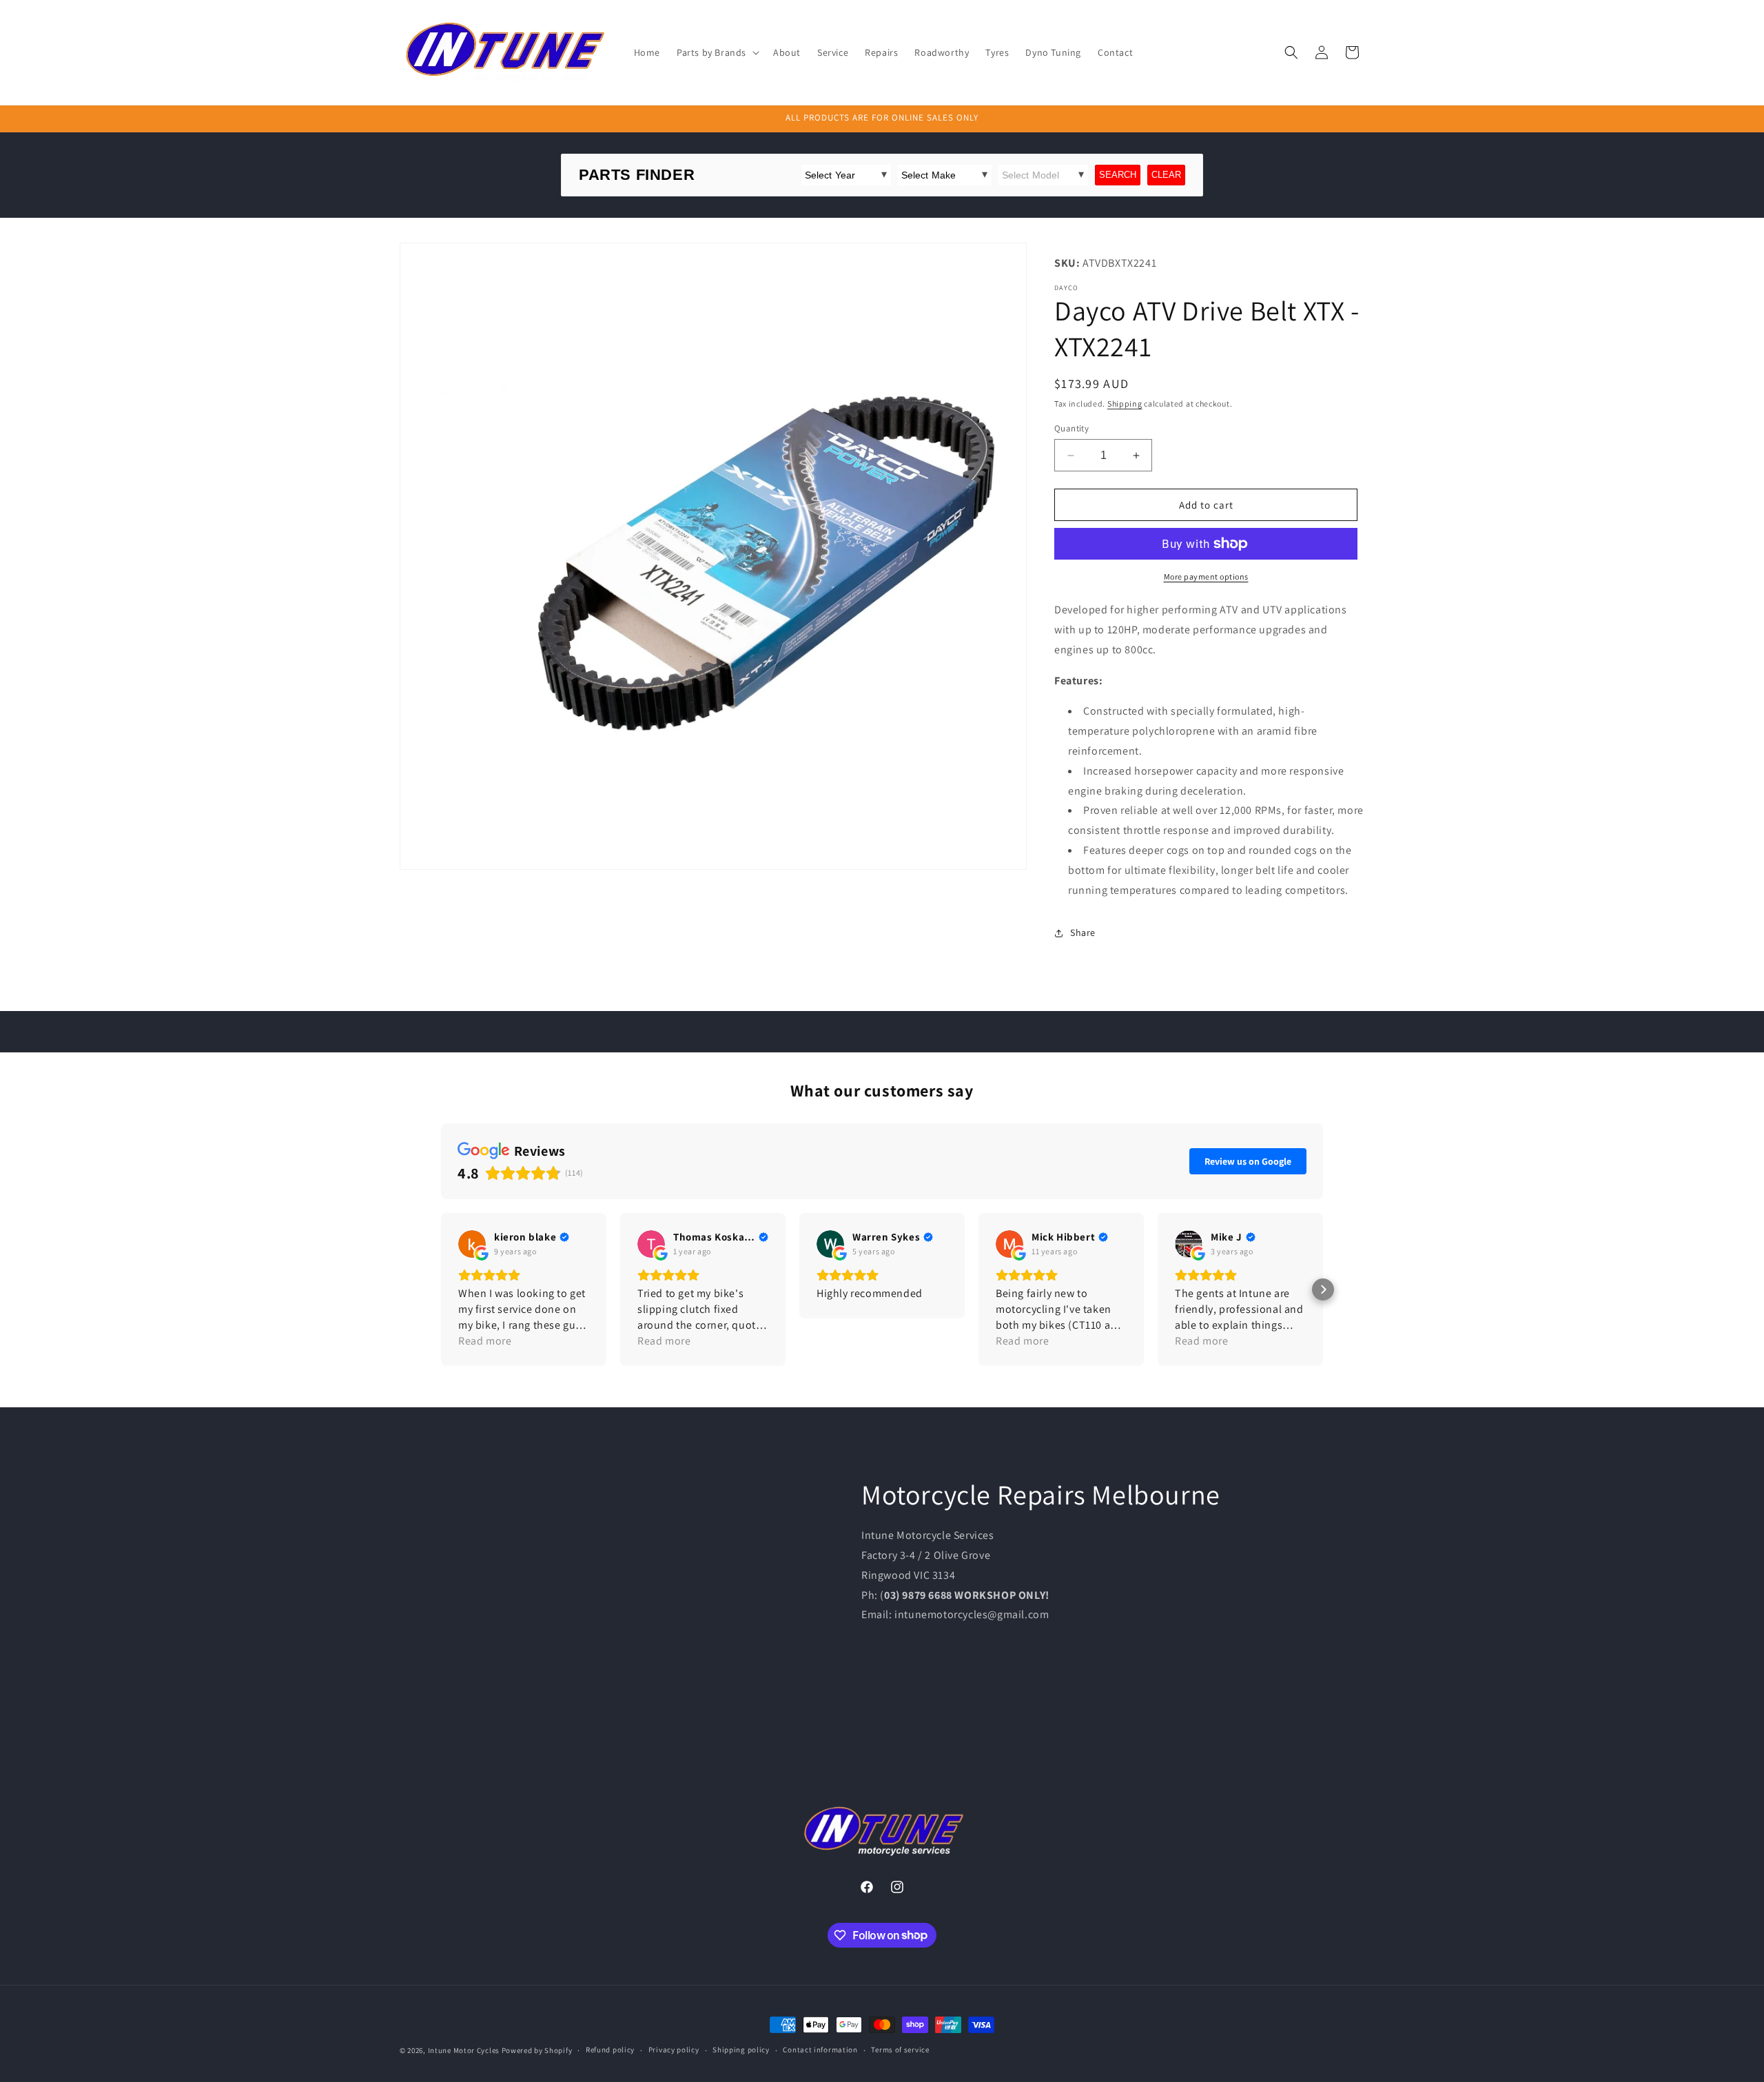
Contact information (820, 2050)
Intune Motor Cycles (464, 2050)
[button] (717, 52)
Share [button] (1083, 932)
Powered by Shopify (537, 2050)
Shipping (1125, 404)
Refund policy (610, 2050)
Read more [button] (485, 1341)
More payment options (1206, 576)
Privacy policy (674, 2050)
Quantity (1071, 428)
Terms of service (900, 2050)
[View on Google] (472, 1244)
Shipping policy (741, 2050)
